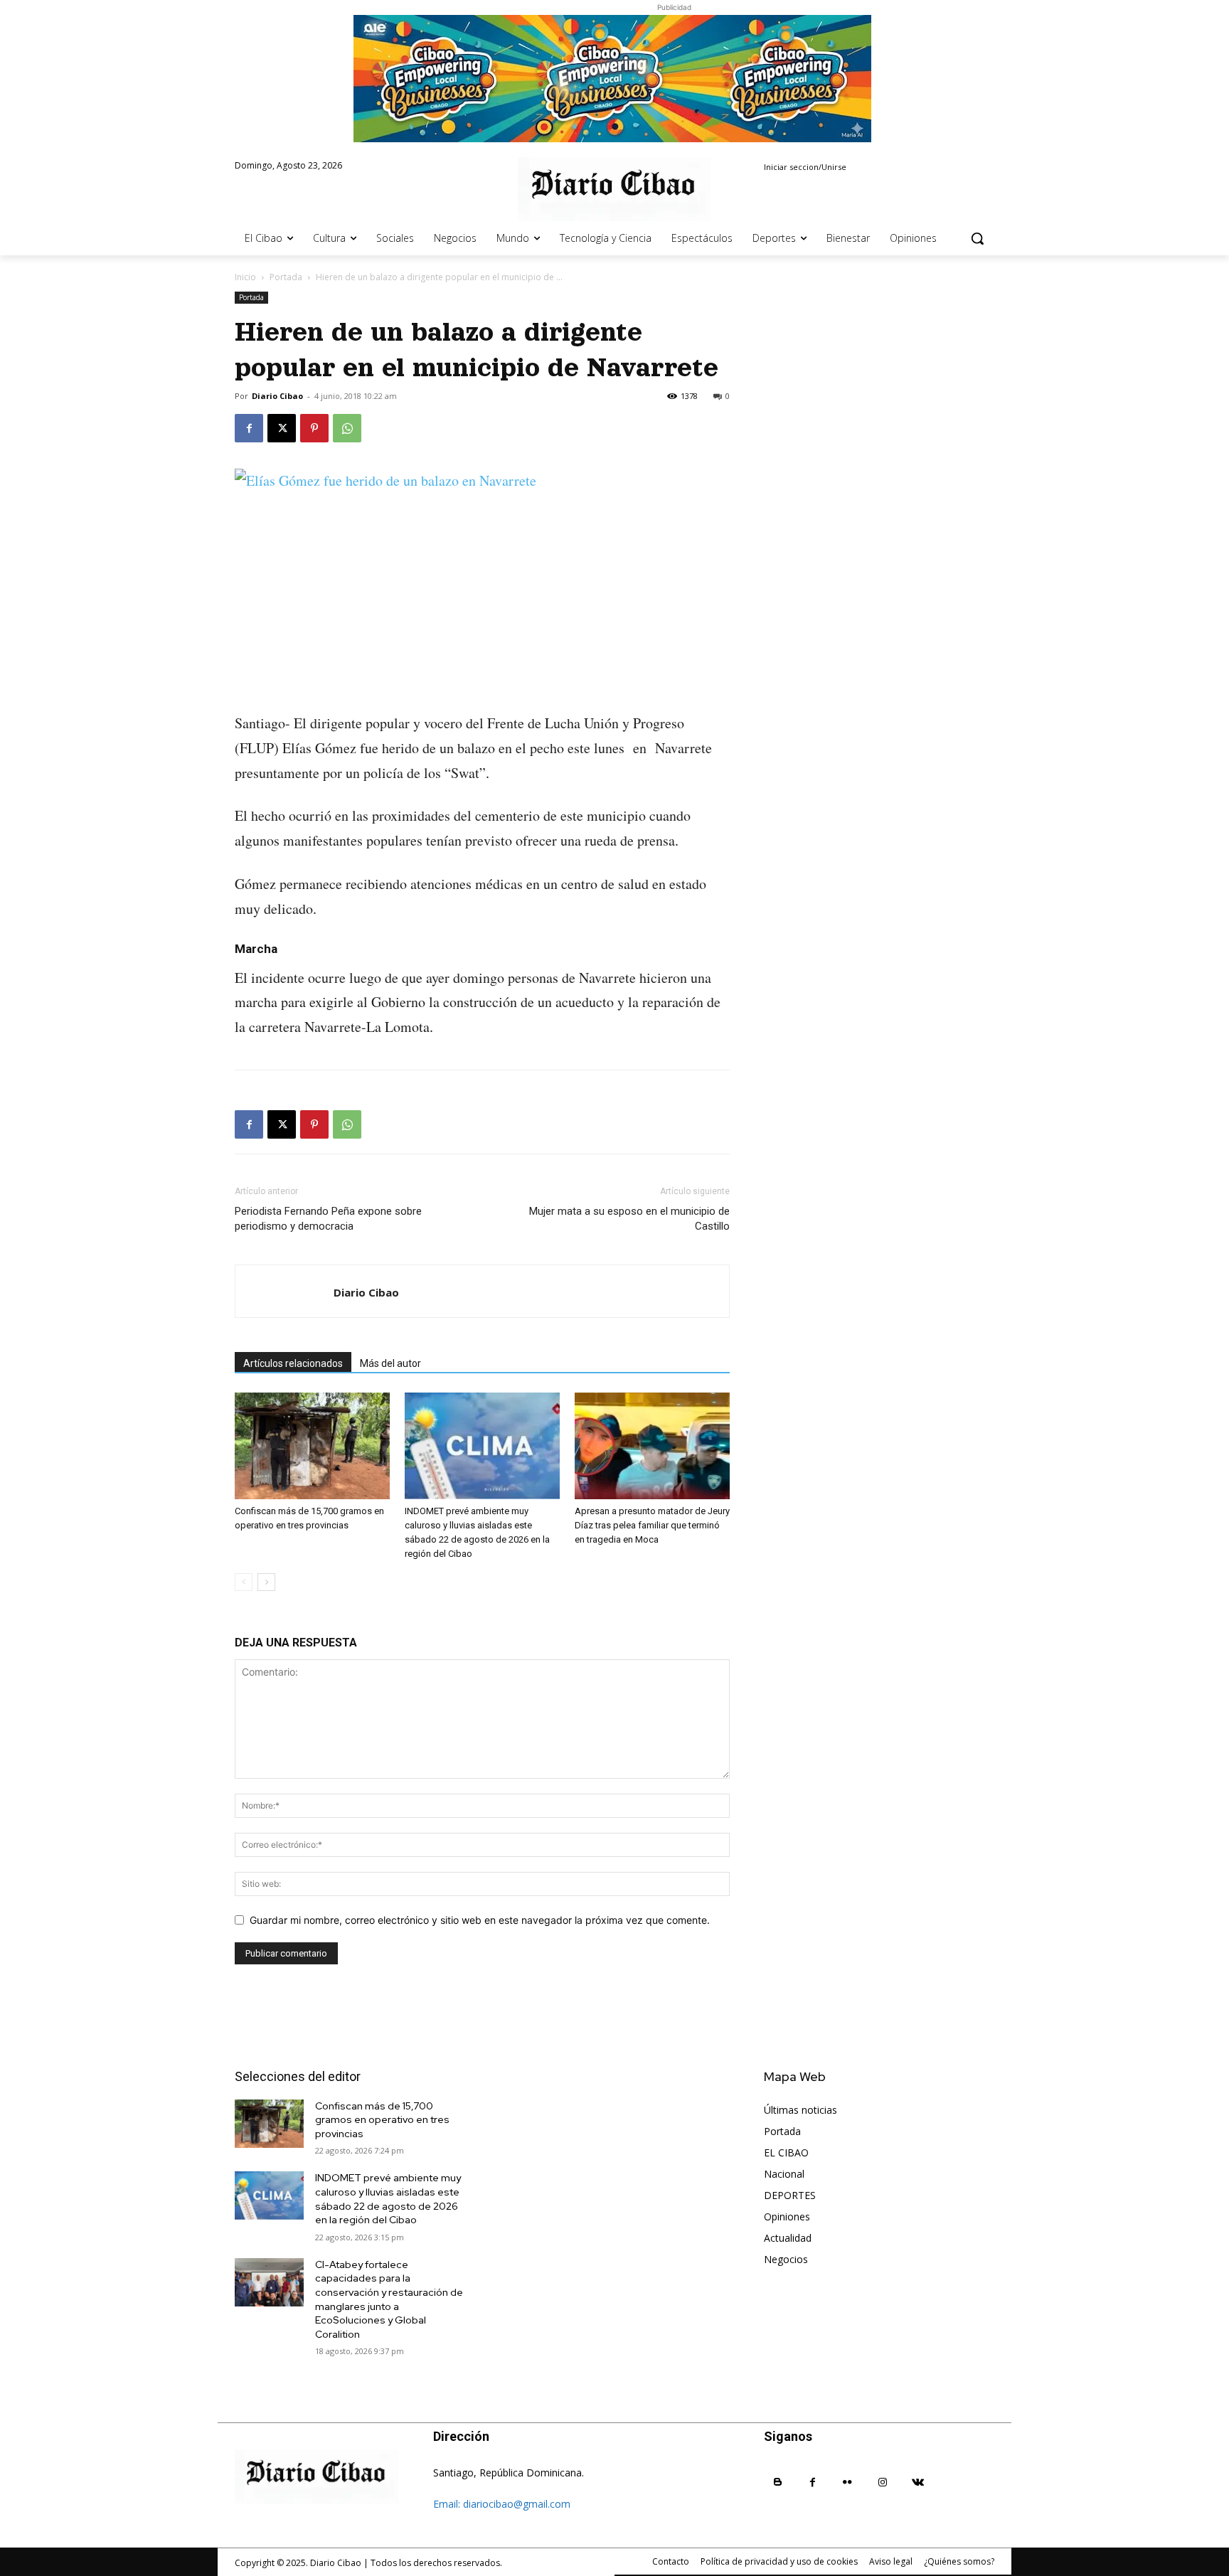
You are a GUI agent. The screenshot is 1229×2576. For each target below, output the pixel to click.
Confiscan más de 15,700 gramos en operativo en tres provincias (382, 2120)
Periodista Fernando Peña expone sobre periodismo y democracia (328, 1219)
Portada (286, 277)
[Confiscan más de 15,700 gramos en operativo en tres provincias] (312, 1446)
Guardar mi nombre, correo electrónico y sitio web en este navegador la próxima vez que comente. (480, 1920)
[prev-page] (244, 1582)
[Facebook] (249, 428)
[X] (282, 428)
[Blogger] (778, 2482)
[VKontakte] (918, 2482)
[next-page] (266, 1582)
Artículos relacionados (293, 1363)
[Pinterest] (314, 428)
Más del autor (390, 1363)
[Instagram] (883, 2482)
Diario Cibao (277, 396)
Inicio (245, 277)
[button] (977, 238)
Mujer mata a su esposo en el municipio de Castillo (629, 1219)
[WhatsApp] (347, 428)
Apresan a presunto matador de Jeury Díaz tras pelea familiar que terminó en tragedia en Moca (652, 1525)
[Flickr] (847, 2482)
